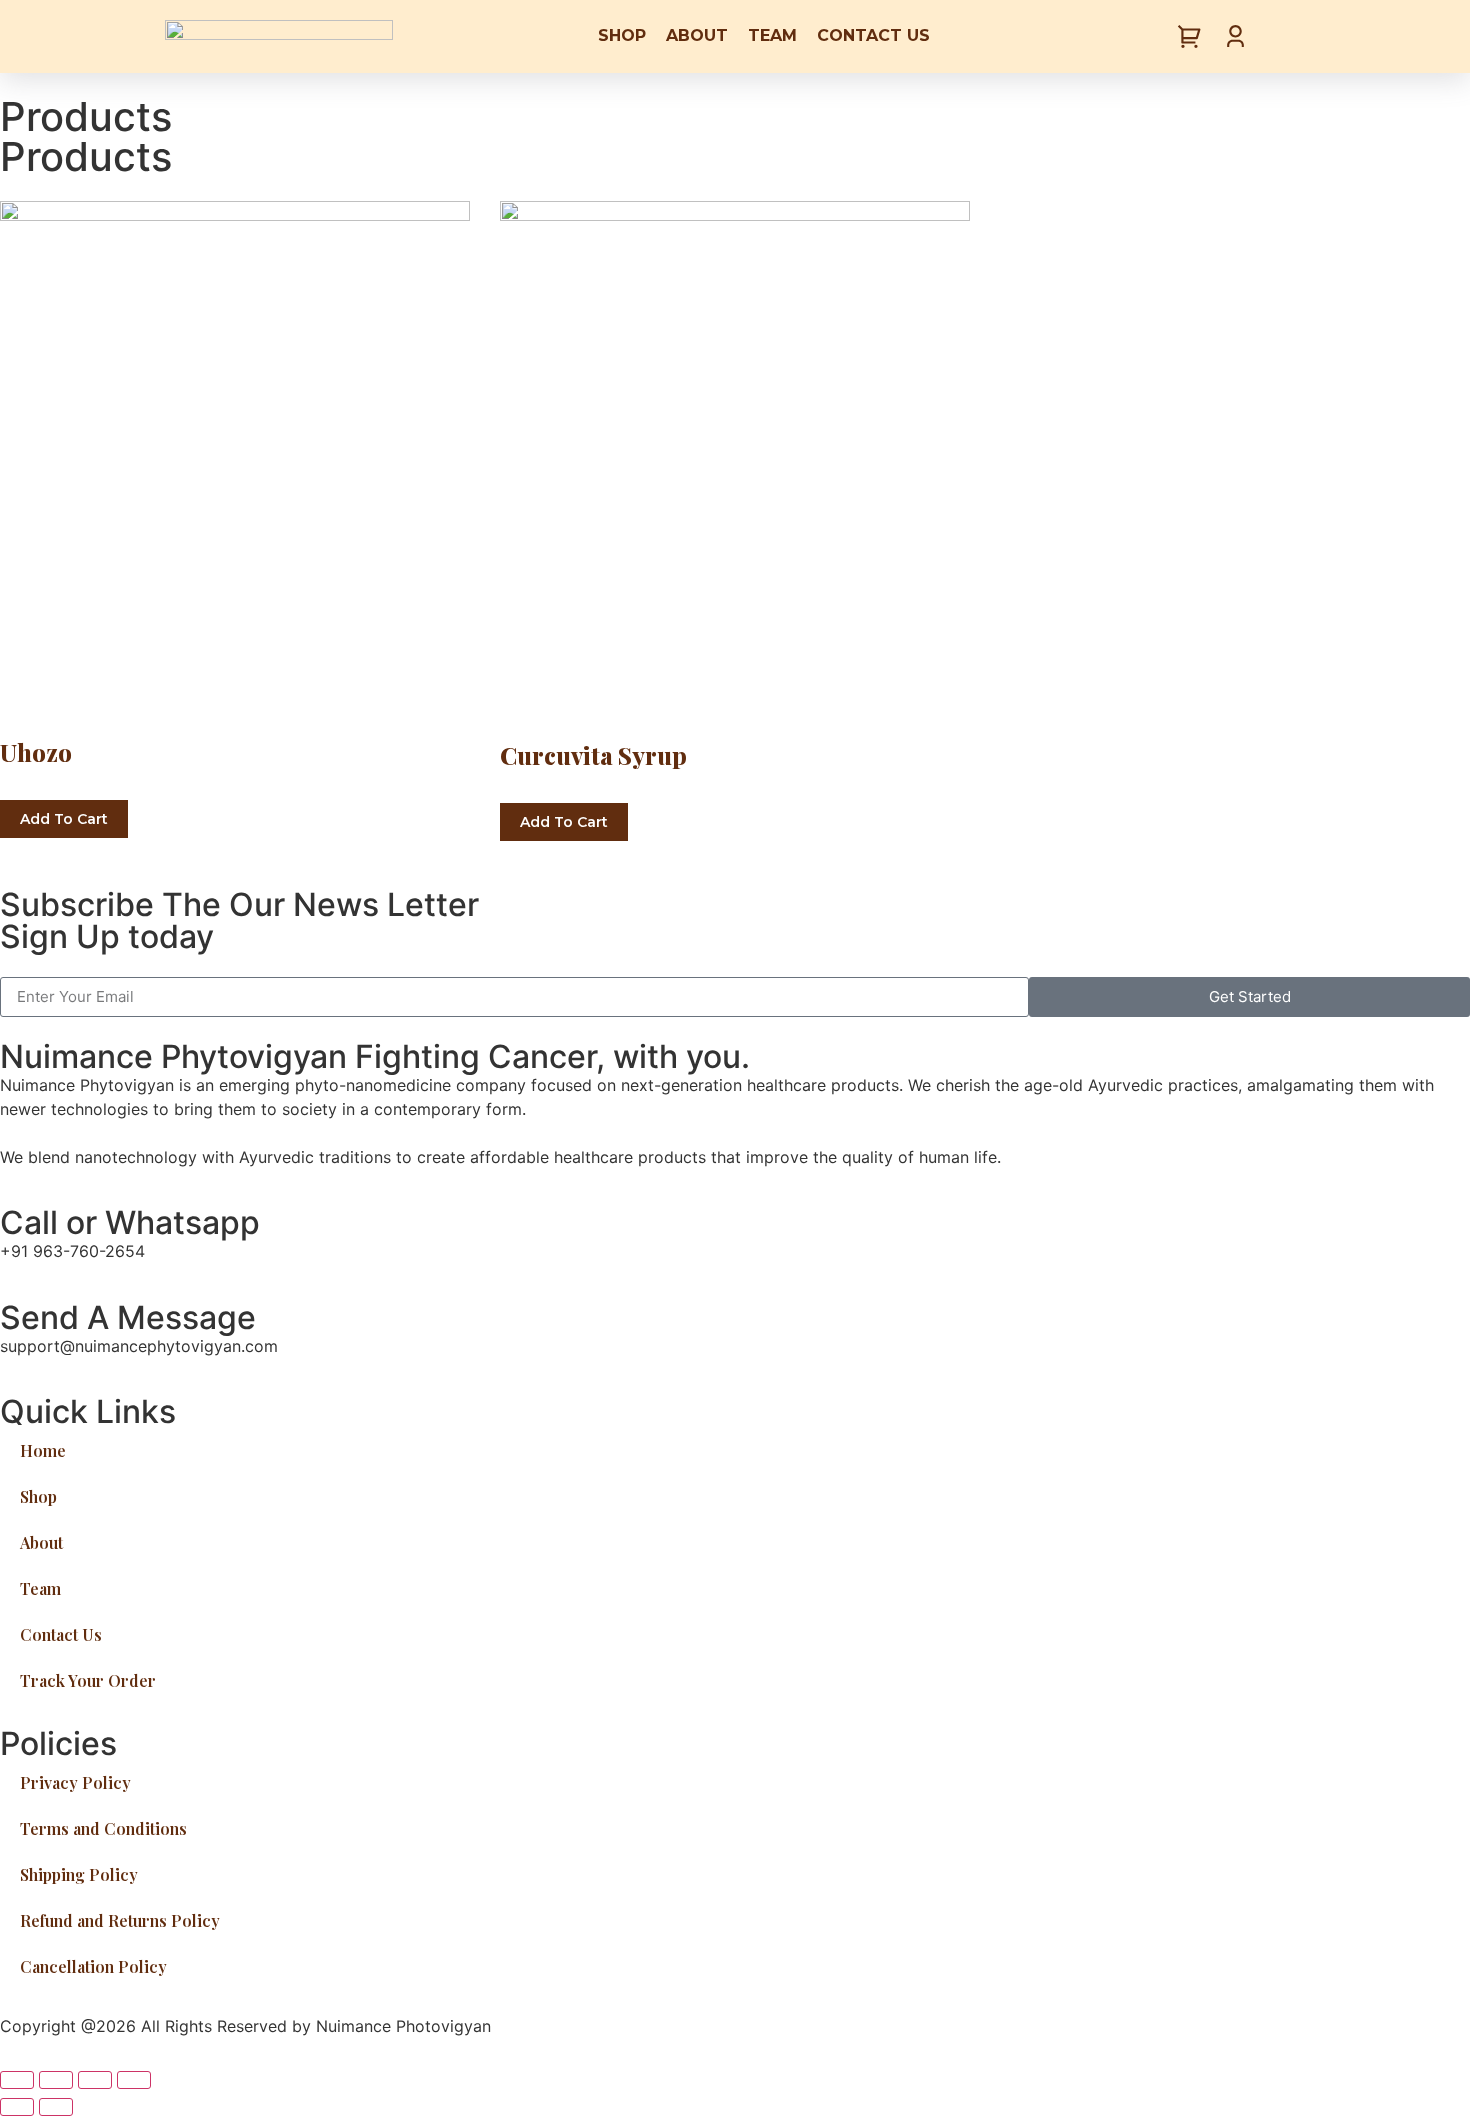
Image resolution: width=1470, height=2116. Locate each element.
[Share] (56, 2080)
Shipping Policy (79, 1874)
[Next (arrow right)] (56, 2107)
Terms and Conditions (103, 1828)
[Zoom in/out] (134, 2080)
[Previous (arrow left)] (17, 2107)
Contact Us (873, 35)
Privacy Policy (75, 1782)
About (697, 35)
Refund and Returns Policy (120, 1920)
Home (43, 1450)
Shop (622, 35)
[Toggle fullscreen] (95, 2080)
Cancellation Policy (93, 1966)
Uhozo (36, 752)
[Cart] (1190, 37)
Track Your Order (88, 1680)
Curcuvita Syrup (593, 755)
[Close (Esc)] (17, 2080)
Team (772, 35)
